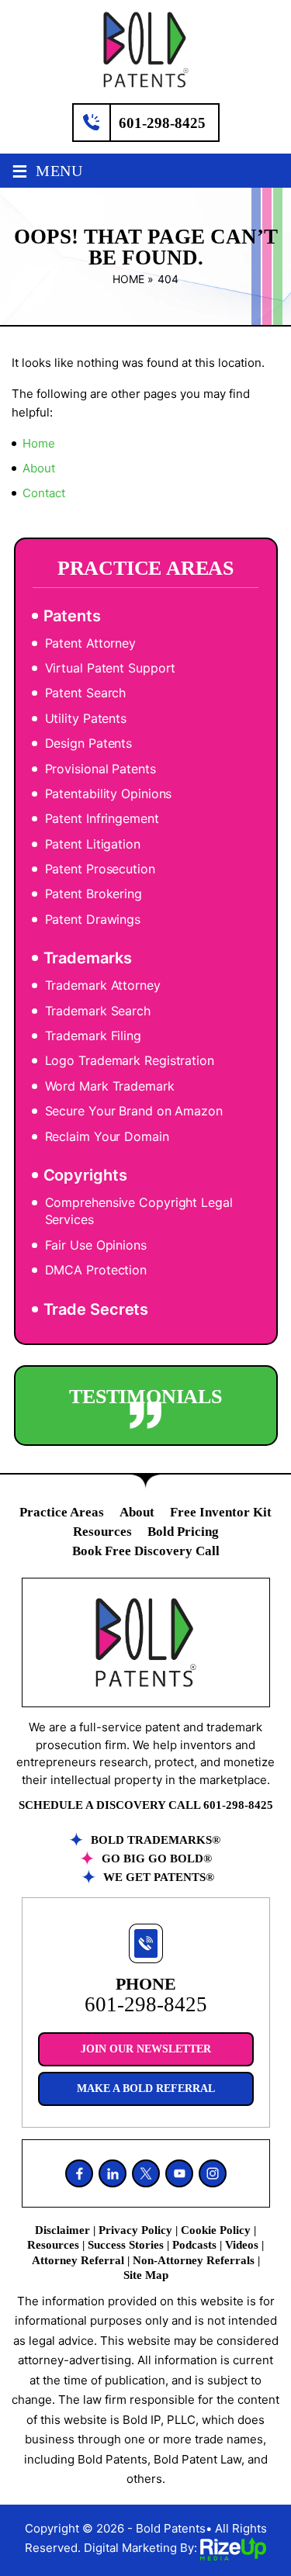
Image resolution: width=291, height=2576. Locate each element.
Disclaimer (62, 2230)
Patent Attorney (91, 643)
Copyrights (85, 1175)
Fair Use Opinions (96, 1245)
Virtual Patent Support (111, 668)
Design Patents (89, 743)
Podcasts (194, 2245)
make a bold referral (146, 2088)
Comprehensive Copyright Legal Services (139, 1211)
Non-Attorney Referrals (194, 2260)
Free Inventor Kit (221, 1512)
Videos (242, 2245)
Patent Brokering (94, 894)
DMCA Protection (96, 1270)
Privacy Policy (135, 2230)
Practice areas (62, 1512)
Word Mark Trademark (110, 1086)
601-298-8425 (162, 123)
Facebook (79, 2173)
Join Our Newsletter (146, 2049)
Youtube (179, 2173)
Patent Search (86, 693)
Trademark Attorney (103, 985)
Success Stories (126, 2245)
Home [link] (39, 443)
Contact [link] (44, 493)
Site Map (146, 2275)
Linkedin (113, 2173)
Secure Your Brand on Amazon (134, 1111)
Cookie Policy (216, 2230)
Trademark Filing (93, 1036)
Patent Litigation (93, 844)
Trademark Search (98, 1011)
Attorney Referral (78, 2260)
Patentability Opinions (109, 794)
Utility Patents (86, 718)
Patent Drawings (93, 919)
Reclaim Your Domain (107, 1136)
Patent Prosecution (100, 869)
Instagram (213, 2173)
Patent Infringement (102, 818)
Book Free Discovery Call (146, 1551)
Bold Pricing (183, 1532)
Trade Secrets (96, 1309)
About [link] (39, 468)
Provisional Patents (100, 769)
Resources (102, 1532)
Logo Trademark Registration (130, 1060)
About (137, 1512)
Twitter (146, 2173)
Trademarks (88, 958)
